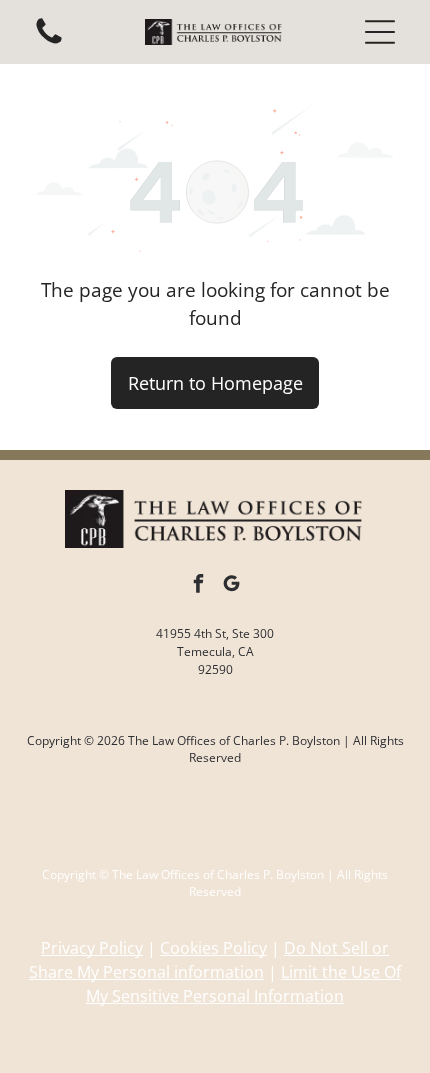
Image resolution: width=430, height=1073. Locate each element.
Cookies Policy (213, 948)
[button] (380, 32)
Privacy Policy (92, 948)
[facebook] (199, 586)
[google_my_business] (232, 586)
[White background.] (49, 42)
